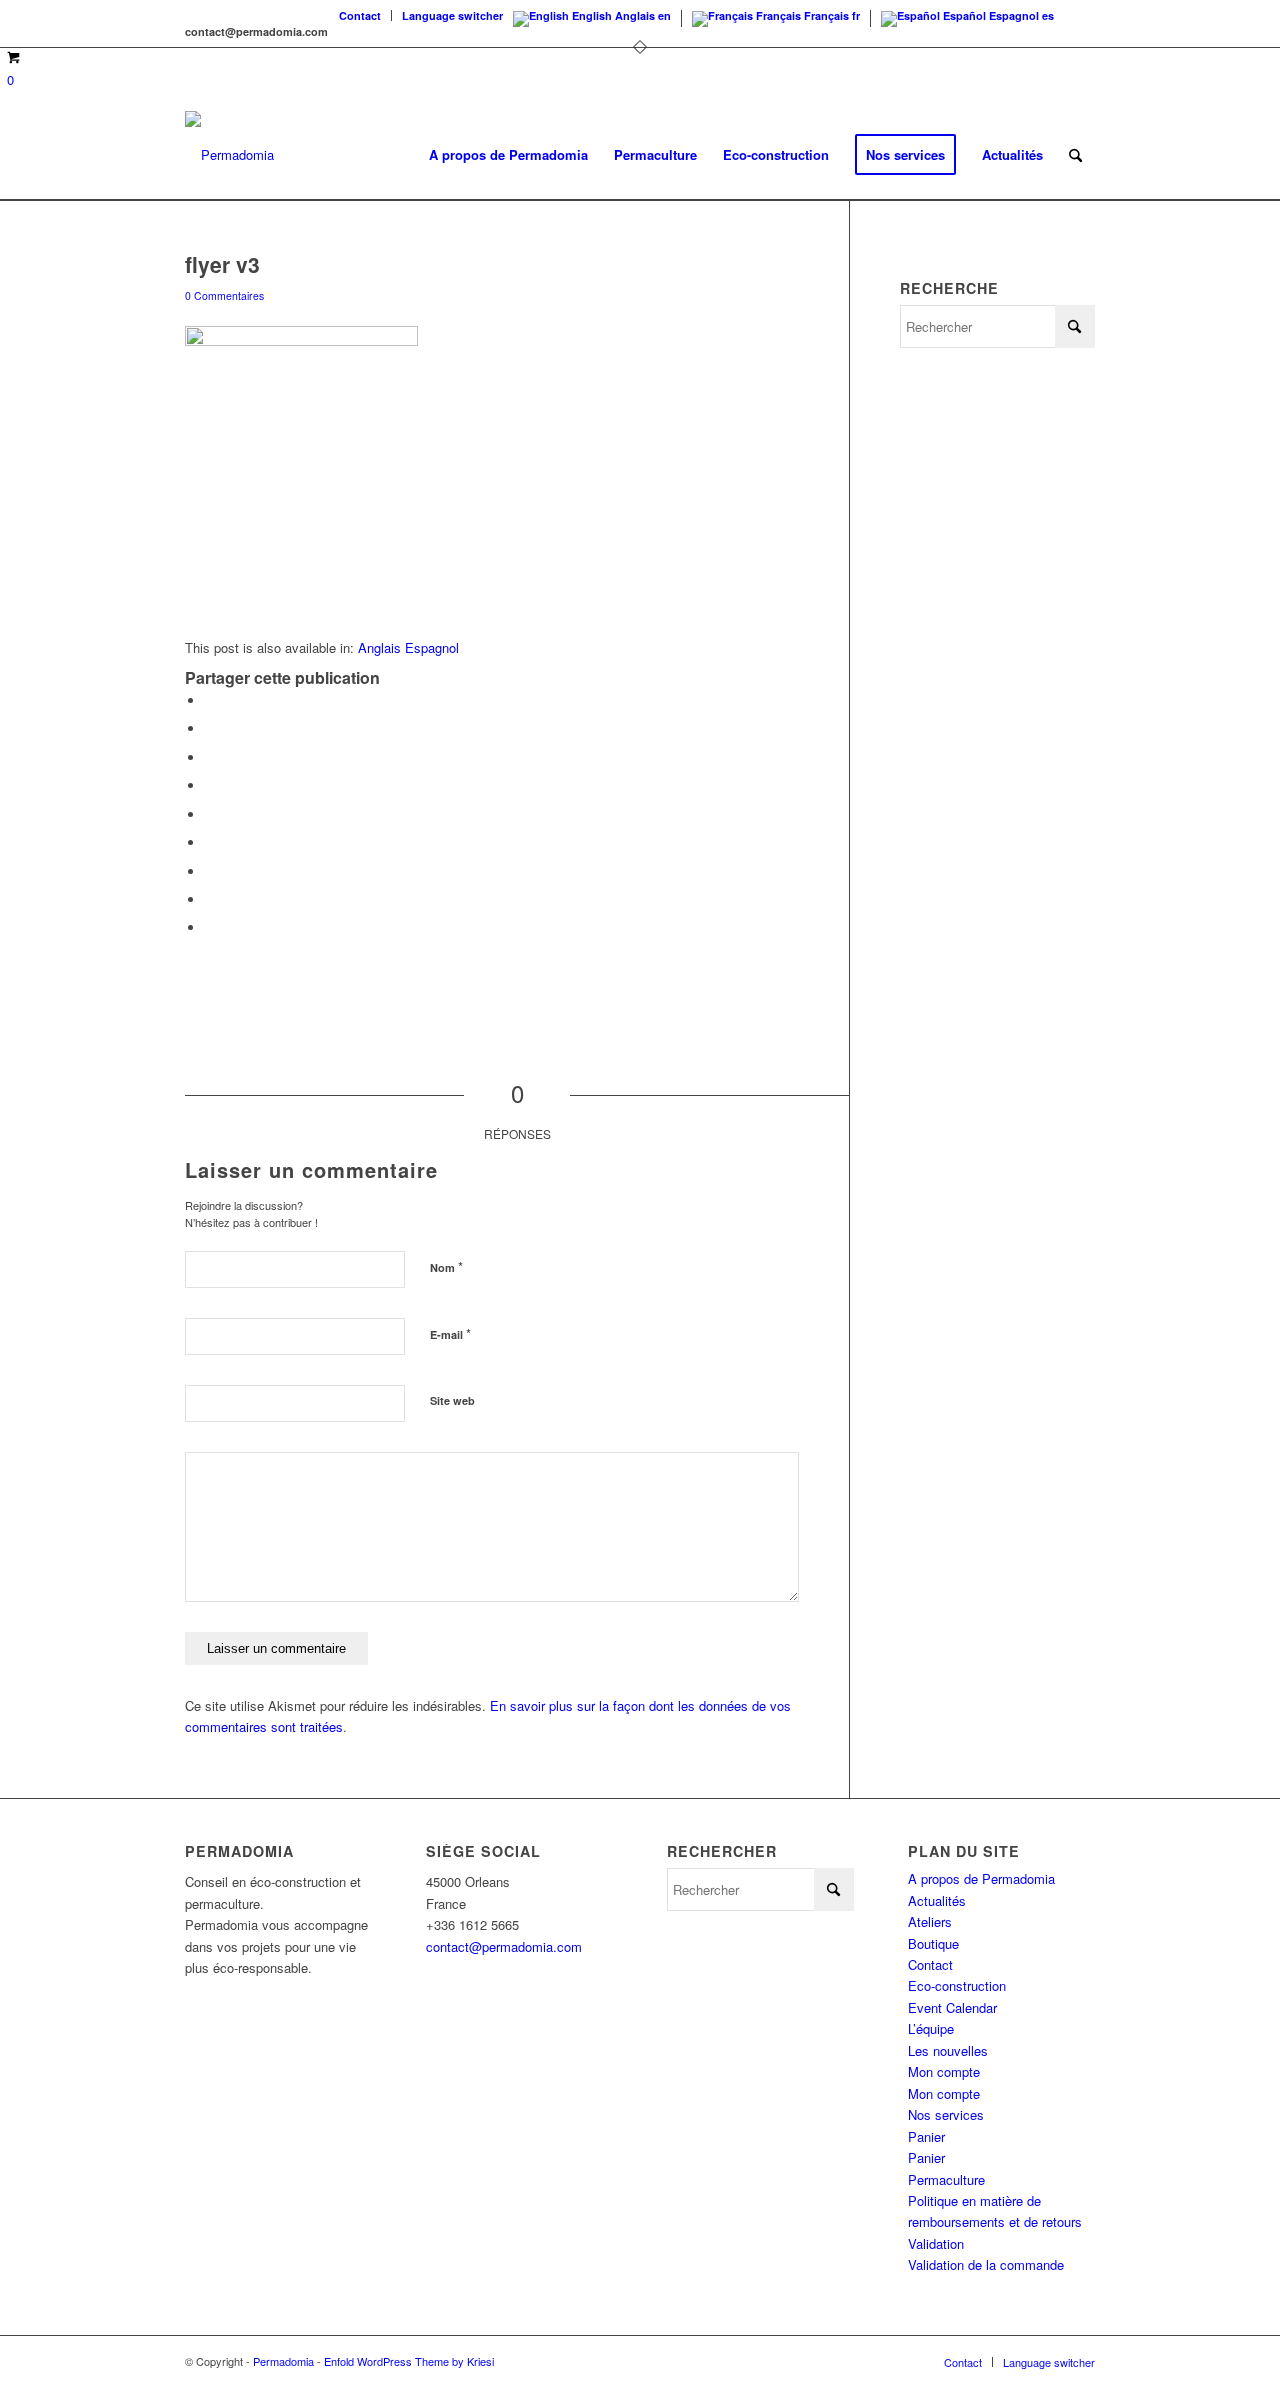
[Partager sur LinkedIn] (210, 814)
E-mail (450, 1333)
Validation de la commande (986, 2264)
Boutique (933, 1943)
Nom (446, 1266)
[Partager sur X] (210, 728)
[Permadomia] (229, 155)
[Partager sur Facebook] (210, 700)
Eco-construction (957, 1985)
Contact (360, 15)
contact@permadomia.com (504, 1946)
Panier (926, 2136)
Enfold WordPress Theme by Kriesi (409, 2361)
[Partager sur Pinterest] (210, 785)
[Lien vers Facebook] (1080, 15)
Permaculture (946, 2179)
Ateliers (930, 1921)
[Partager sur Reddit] (210, 899)
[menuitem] (360, 15)
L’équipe (931, 2028)
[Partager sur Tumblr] (210, 842)
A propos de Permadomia (981, 1878)
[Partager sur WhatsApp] (210, 757)
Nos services (946, 2114)
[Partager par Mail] (210, 927)
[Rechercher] (1075, 155)
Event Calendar (952, 2007)
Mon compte (944, 2071)
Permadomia (283, 2361)
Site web (452, 1400)
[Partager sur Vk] (210, 871)
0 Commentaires (224, 295)
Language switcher (452, 15)
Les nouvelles (948, 2050)
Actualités (937, 1900)
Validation (936, 2243)
